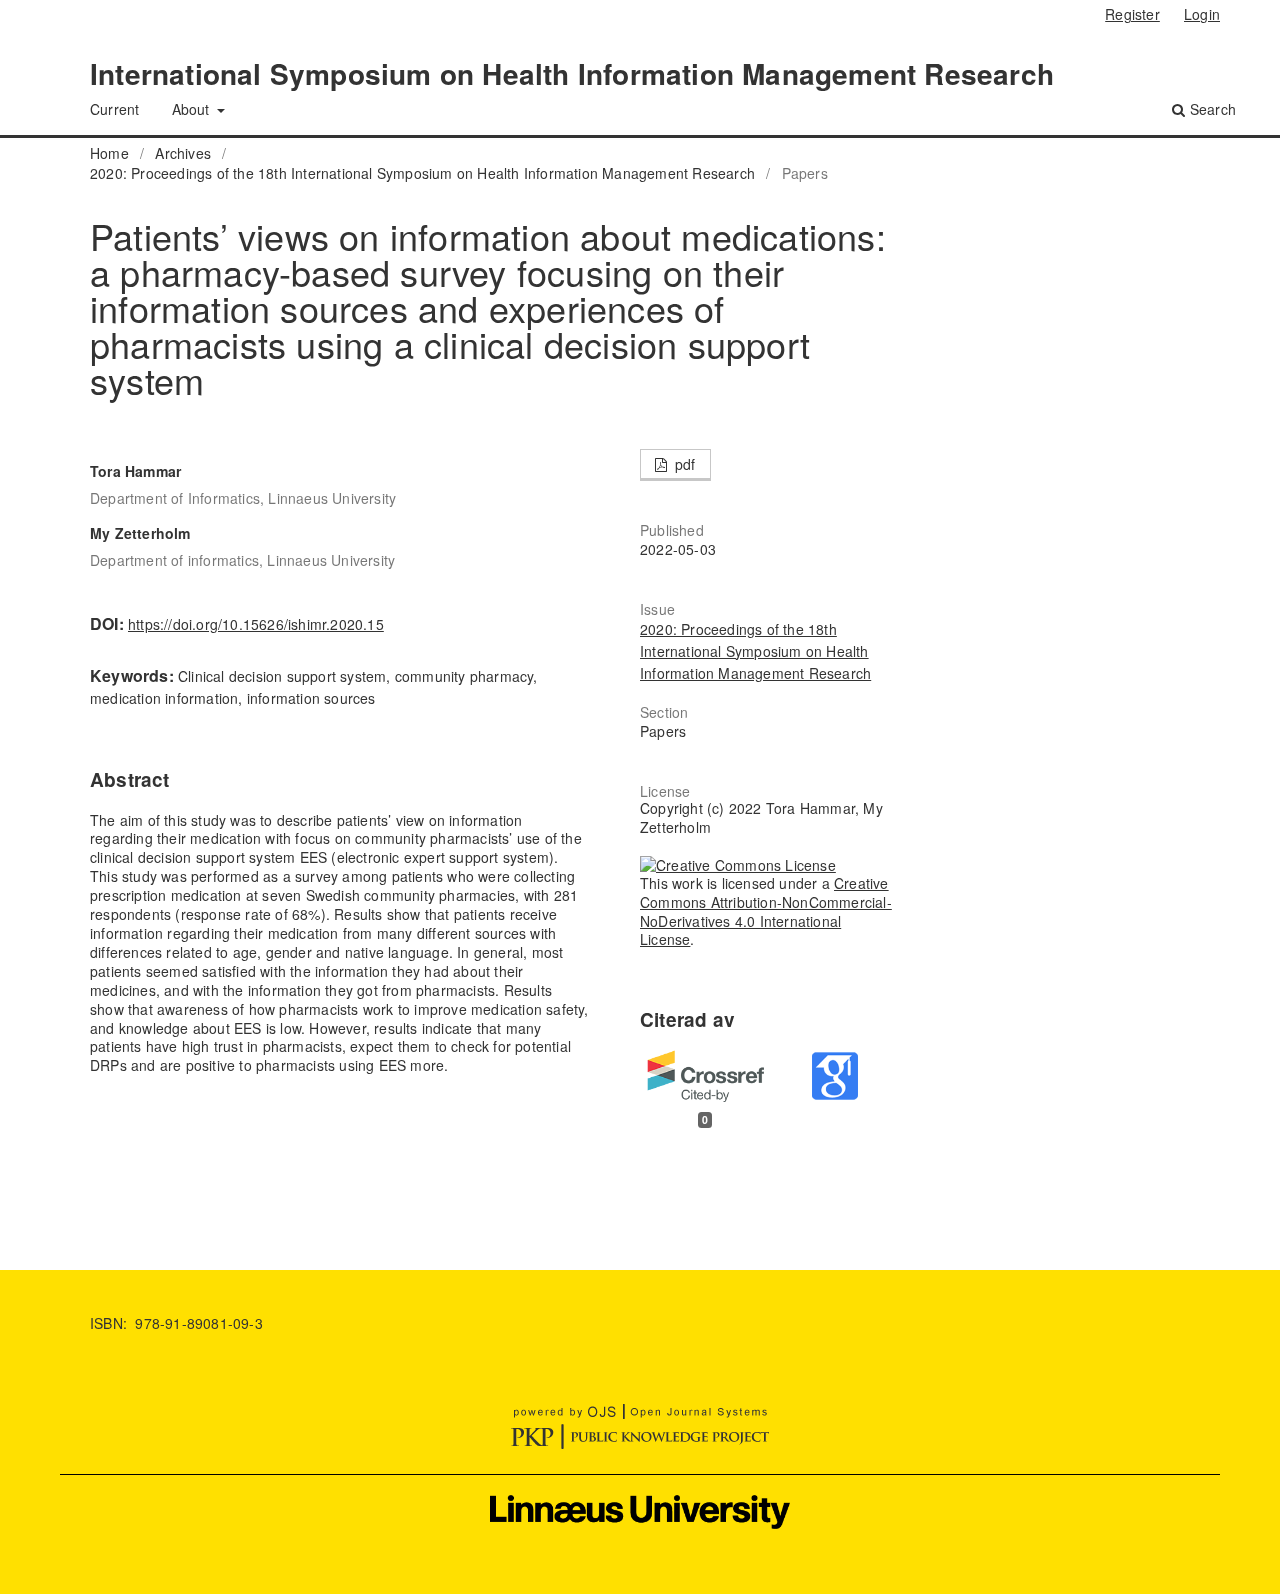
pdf (683, 464)
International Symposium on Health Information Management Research (572, 73)
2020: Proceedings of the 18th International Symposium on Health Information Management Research (422, 173)
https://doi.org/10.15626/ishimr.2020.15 (256, 624)
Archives (183, 153)
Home (109, 153)
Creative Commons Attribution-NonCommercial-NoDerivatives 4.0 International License (766, 911)
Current (114, 109)
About (193, 109)
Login (1202, 14)
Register (1132, 14)
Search (1211, 109)
